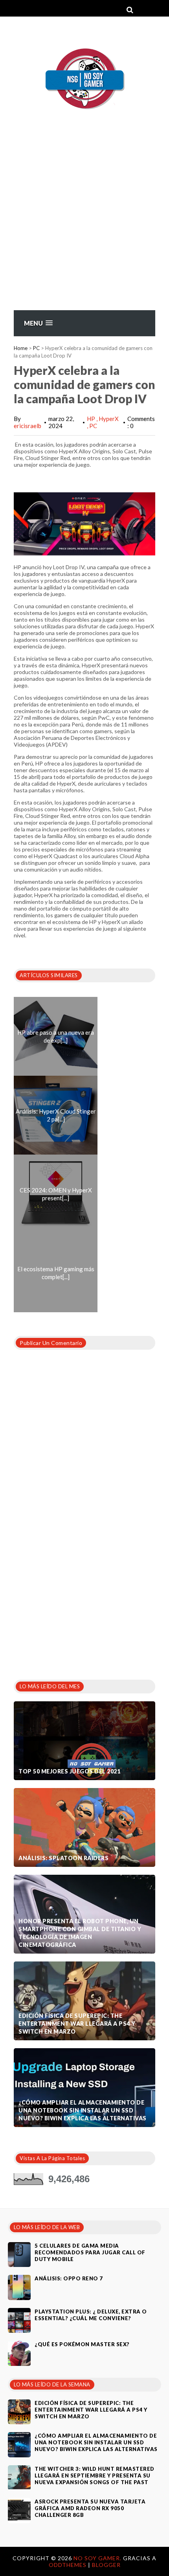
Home (21, 348)
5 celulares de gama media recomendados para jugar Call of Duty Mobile (90, 2252)
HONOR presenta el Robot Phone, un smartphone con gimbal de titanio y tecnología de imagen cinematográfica (80, 1933)
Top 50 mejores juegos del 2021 (69, 1771)
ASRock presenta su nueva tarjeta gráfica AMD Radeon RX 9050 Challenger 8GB (90, 2508)
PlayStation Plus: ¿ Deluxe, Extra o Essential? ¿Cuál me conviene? (91, 2315)
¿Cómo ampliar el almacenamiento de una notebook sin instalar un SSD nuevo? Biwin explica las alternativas (83, 2110)
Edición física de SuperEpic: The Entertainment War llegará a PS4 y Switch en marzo (77, 2024)
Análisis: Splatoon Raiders (63, 1858)
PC (36, 348)
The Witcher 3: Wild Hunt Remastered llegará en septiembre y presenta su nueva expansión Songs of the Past (95, 2475)
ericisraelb (28, 426)
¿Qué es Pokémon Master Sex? (82, 2344)
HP (92, 419)
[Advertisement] (84, 228)
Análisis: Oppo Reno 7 (69, 2278)
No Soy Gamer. (98, 2558)
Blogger (106, 2565)
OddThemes (68, 2565)
